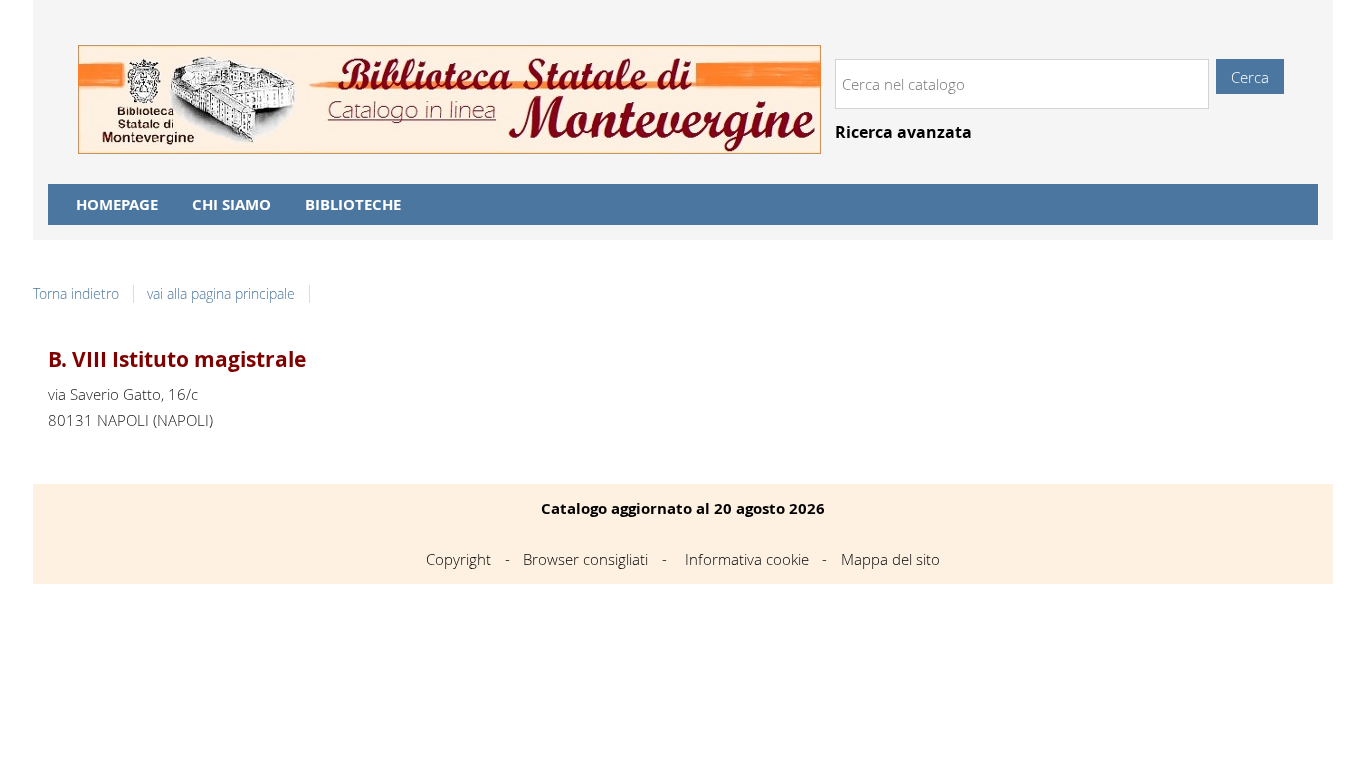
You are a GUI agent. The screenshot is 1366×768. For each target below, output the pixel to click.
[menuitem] (117, 204)
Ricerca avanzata (903, 132)
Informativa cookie (747, 559)
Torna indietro (76, 294)
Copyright (458, 559)
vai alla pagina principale (221, 294)
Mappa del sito (890, 559)
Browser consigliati (585, 559)
